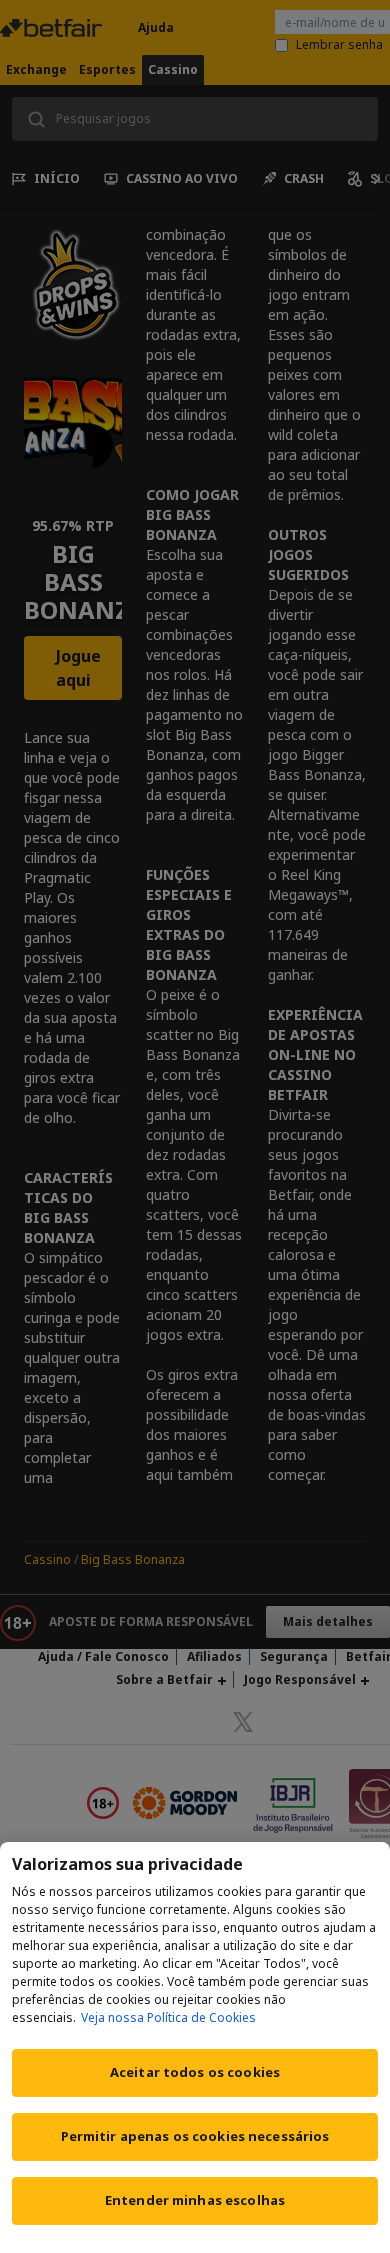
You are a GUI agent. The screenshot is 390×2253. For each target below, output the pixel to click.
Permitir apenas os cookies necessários (195, 2136)
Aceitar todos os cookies (195, 2072)
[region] (195, 2047)
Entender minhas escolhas (195, 2200)
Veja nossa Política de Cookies (168, 2017)
